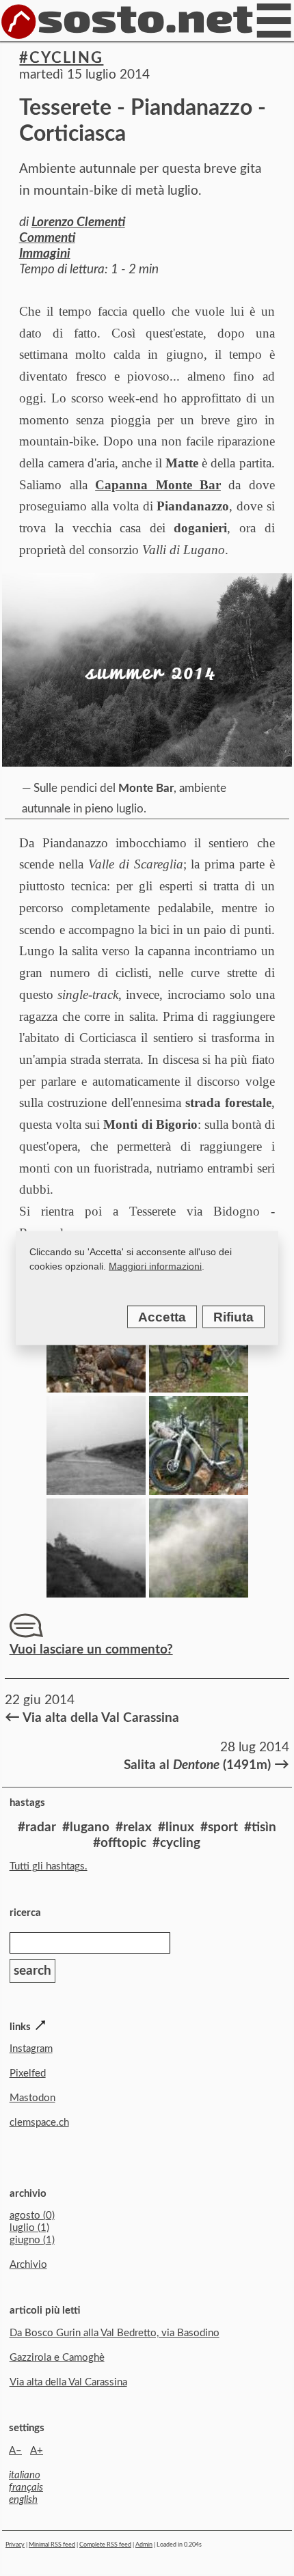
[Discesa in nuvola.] (96, 1491)
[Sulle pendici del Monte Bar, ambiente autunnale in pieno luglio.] (147, 670)
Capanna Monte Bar (158, 485)
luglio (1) (29, 2228)
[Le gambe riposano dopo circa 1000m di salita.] (199, 1491)
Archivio (28, 2265)
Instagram (31, 2049)
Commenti (47, 238)
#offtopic (120, 1843)
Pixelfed (28, 2073)
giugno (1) (32, 2240)
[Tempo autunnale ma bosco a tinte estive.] (199, 1593)
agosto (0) (32, 2216)
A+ (37, 2451)
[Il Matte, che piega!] (199, 1388)
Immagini (45, 254)
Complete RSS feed (105, 2545)
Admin (144, 2545)
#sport (219, 1827)
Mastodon (32, 2098)
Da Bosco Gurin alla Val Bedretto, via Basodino (115, 2333)
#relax (134, 1827)
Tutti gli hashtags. (49, 1866)
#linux (176, 1827)
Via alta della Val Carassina (92, 1717)
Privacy (15, 2545)
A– (15, 2451)
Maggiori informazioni (155, 1266)
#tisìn (260, 1827)
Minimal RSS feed (52, 2545)
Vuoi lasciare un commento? (91, 1650)
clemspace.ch (39, 2123)
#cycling (61, 58)
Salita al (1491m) (205, 1764)
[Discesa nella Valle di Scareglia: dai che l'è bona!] (96, 1593)
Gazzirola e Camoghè (57, 2358)
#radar (37, 1827)
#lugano (86, 1827)
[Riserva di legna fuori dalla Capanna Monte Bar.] (96, 1388)
